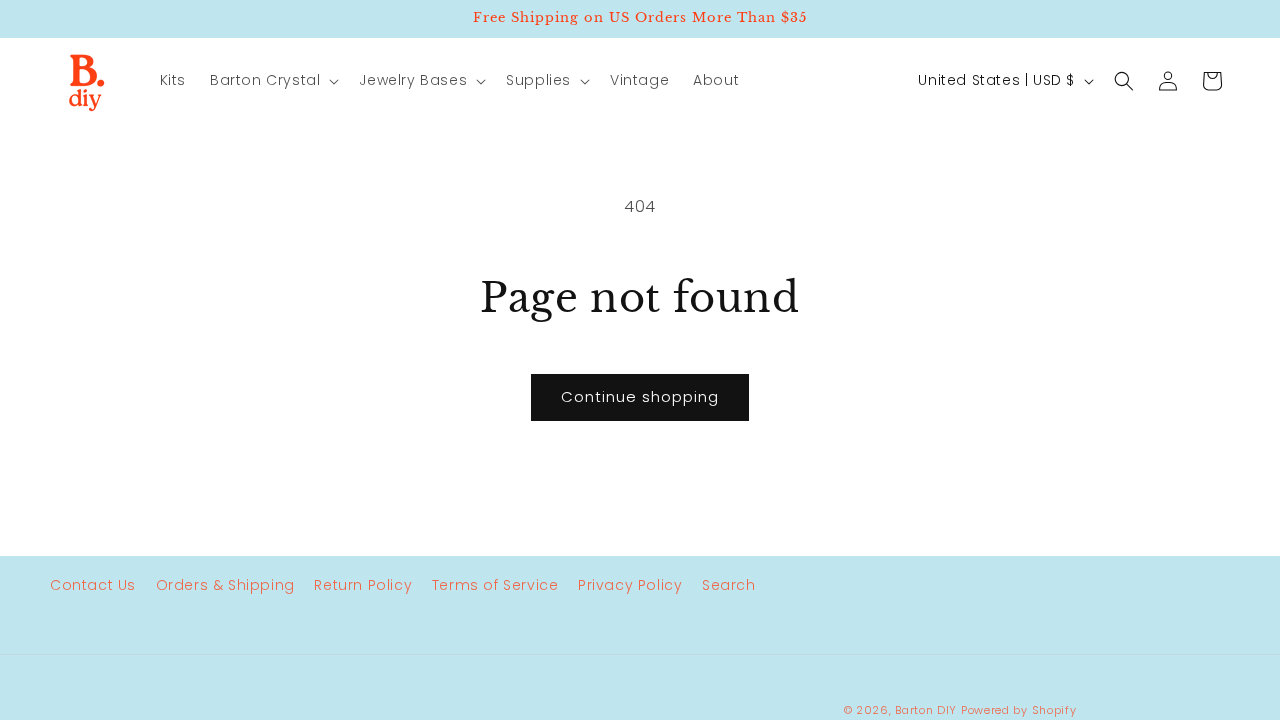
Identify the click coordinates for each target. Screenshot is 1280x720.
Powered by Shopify (1019, 710)
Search (729, 585)
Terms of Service (495, 585)
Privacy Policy (630, 585)
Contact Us (93, 585)
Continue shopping (640, 396)
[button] (272, 80)
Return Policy (363, 585)
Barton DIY (926, 710)
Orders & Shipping (225, 585)
